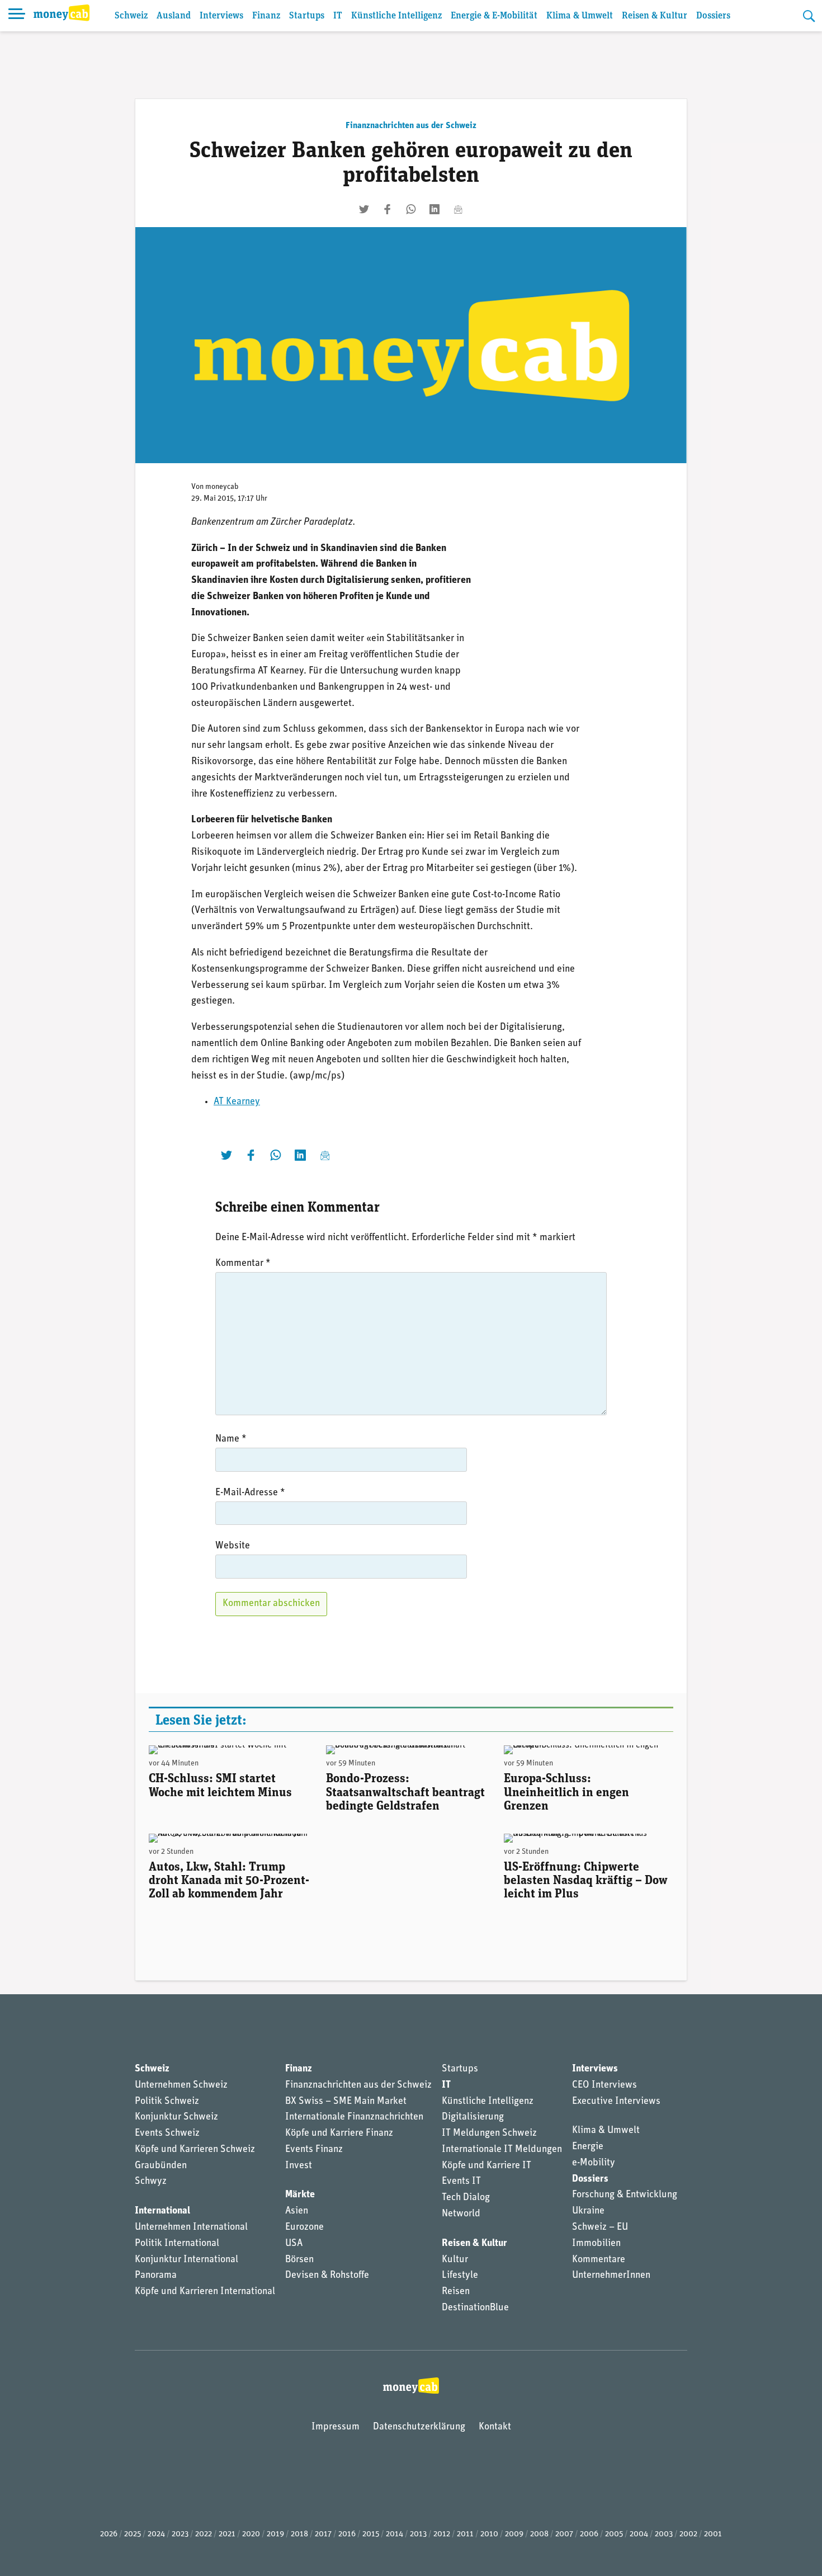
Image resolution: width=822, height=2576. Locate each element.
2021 (227, 2534)
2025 (133, 2534)
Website (233, 1546)
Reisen (456, 2292)
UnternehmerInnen (611, 2276)
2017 (323, 2534)
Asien (297, 2211)
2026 (109, 2534)
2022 (204, 2534)
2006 (589, 2534)
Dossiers (713, 16)
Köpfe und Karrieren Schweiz (195, 2150)
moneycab (222, 487)
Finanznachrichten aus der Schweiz (411, 126)
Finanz (266, 16)
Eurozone (304, 2227)
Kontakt (495, 2427)
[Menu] (17, 16)
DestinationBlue (475, 2308)
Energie (588, 2147)
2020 (251, 2534)
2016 (347, 2534)
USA (294, 2244)
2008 (539, 2534)
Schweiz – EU (600, 2227)
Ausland (174, 16)
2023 (180, 2534)
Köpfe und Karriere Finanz (339, 2134)
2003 (664, 2534)
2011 (465, 2534)
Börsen (299, 2260)
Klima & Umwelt (580, 16)
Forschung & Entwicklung (625, 2195)
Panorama (156, 2276)
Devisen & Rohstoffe (327, 2276)
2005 (614, 2534)
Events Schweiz (167, 2134)
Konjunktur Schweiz (176, 2117)
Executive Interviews (616, 2102)
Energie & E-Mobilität (494, 16)
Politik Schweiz (167, 2102)
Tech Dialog (466, 2198)
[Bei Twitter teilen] (364, 209)
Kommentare (599, 2260)
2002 (688, 2534)
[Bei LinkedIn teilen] (434, 209)
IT (338, 16)
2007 (564, 2534)
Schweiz (131, 16)
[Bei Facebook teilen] (388, 209)
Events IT (461, 2182)
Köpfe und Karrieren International (205, 2292)
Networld (461, 2214)
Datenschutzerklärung (419, 2427)
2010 (489, 2534)
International (162, 2211)
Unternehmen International (191, 2227)
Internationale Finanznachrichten (354, 2117)
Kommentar (243, 1264)
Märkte (300, 2195)
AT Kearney (237, 1102)
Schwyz (151, 2182)
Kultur (455, 2260)
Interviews (221, 16)
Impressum (336, 2427)
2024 (156, 2534)
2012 (442, 2534)
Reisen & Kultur (655, 16)
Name (231, 1439)
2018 (299, 2534)
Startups (307, 16)
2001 (713, 2534)
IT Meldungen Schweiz (489, 2134)
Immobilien (596, 2244)
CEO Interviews (604, 2085)
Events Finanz (314, 2150)
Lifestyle (460, 2276)
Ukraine (588, 2211)
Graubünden (161, 2166)
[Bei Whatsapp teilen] (411, 209)
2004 (639, 2534)
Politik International (177, 2244)
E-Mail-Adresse (250, 1493)
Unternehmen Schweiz (181, 2085)
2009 (514, 2534)
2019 (275, 2534)
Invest (299, 2166)
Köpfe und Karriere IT (486, 2166)
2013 (418, 2534)
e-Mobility (594, 2163)
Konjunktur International (186, 2260)
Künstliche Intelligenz (396, 16)
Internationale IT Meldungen (502, 2150)
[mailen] (458, 209)
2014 (395, 2534)
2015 (371, 2534)
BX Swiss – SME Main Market (346, 2102)
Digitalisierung (473, 2117)
